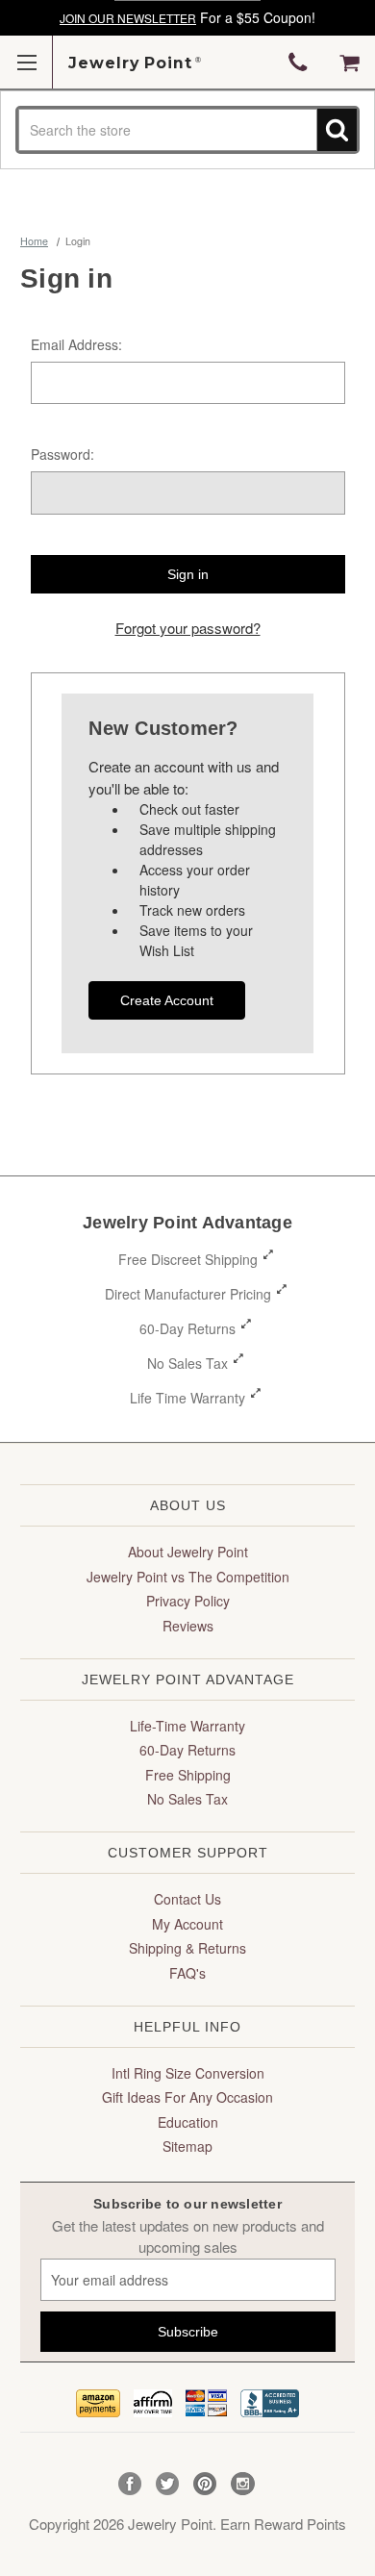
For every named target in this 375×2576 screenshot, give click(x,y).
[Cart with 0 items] (350, 63)
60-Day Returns (187, 1328)
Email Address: (76, 344)
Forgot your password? (188, 628)
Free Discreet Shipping (188, 1259)
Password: (62, 454)
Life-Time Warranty (187, 1726)
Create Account (167, 1000)
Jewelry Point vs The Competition (188, 1577)
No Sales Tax (187, 1363)
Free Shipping (188, 1775)
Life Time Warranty (187, 1398)
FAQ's (187, 1973)
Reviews (188, 1626)
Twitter (168, 2484)
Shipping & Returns (187, 1948)
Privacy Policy (188, 1601)
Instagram (243, 2484)
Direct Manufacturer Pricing (188, 1294)
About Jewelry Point (188, 1552)
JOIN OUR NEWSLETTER (128, 18)
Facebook (130, 2484)
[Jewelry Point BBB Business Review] (270, 2400)
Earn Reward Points (283, 2524)
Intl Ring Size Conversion (188, 2073)
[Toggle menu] (26, 62)
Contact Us (187, 1899)
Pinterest (205, 2484)
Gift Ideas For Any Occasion (187, 2097)
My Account (187, 1924)
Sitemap (187, 2146)
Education (188, 2122)
